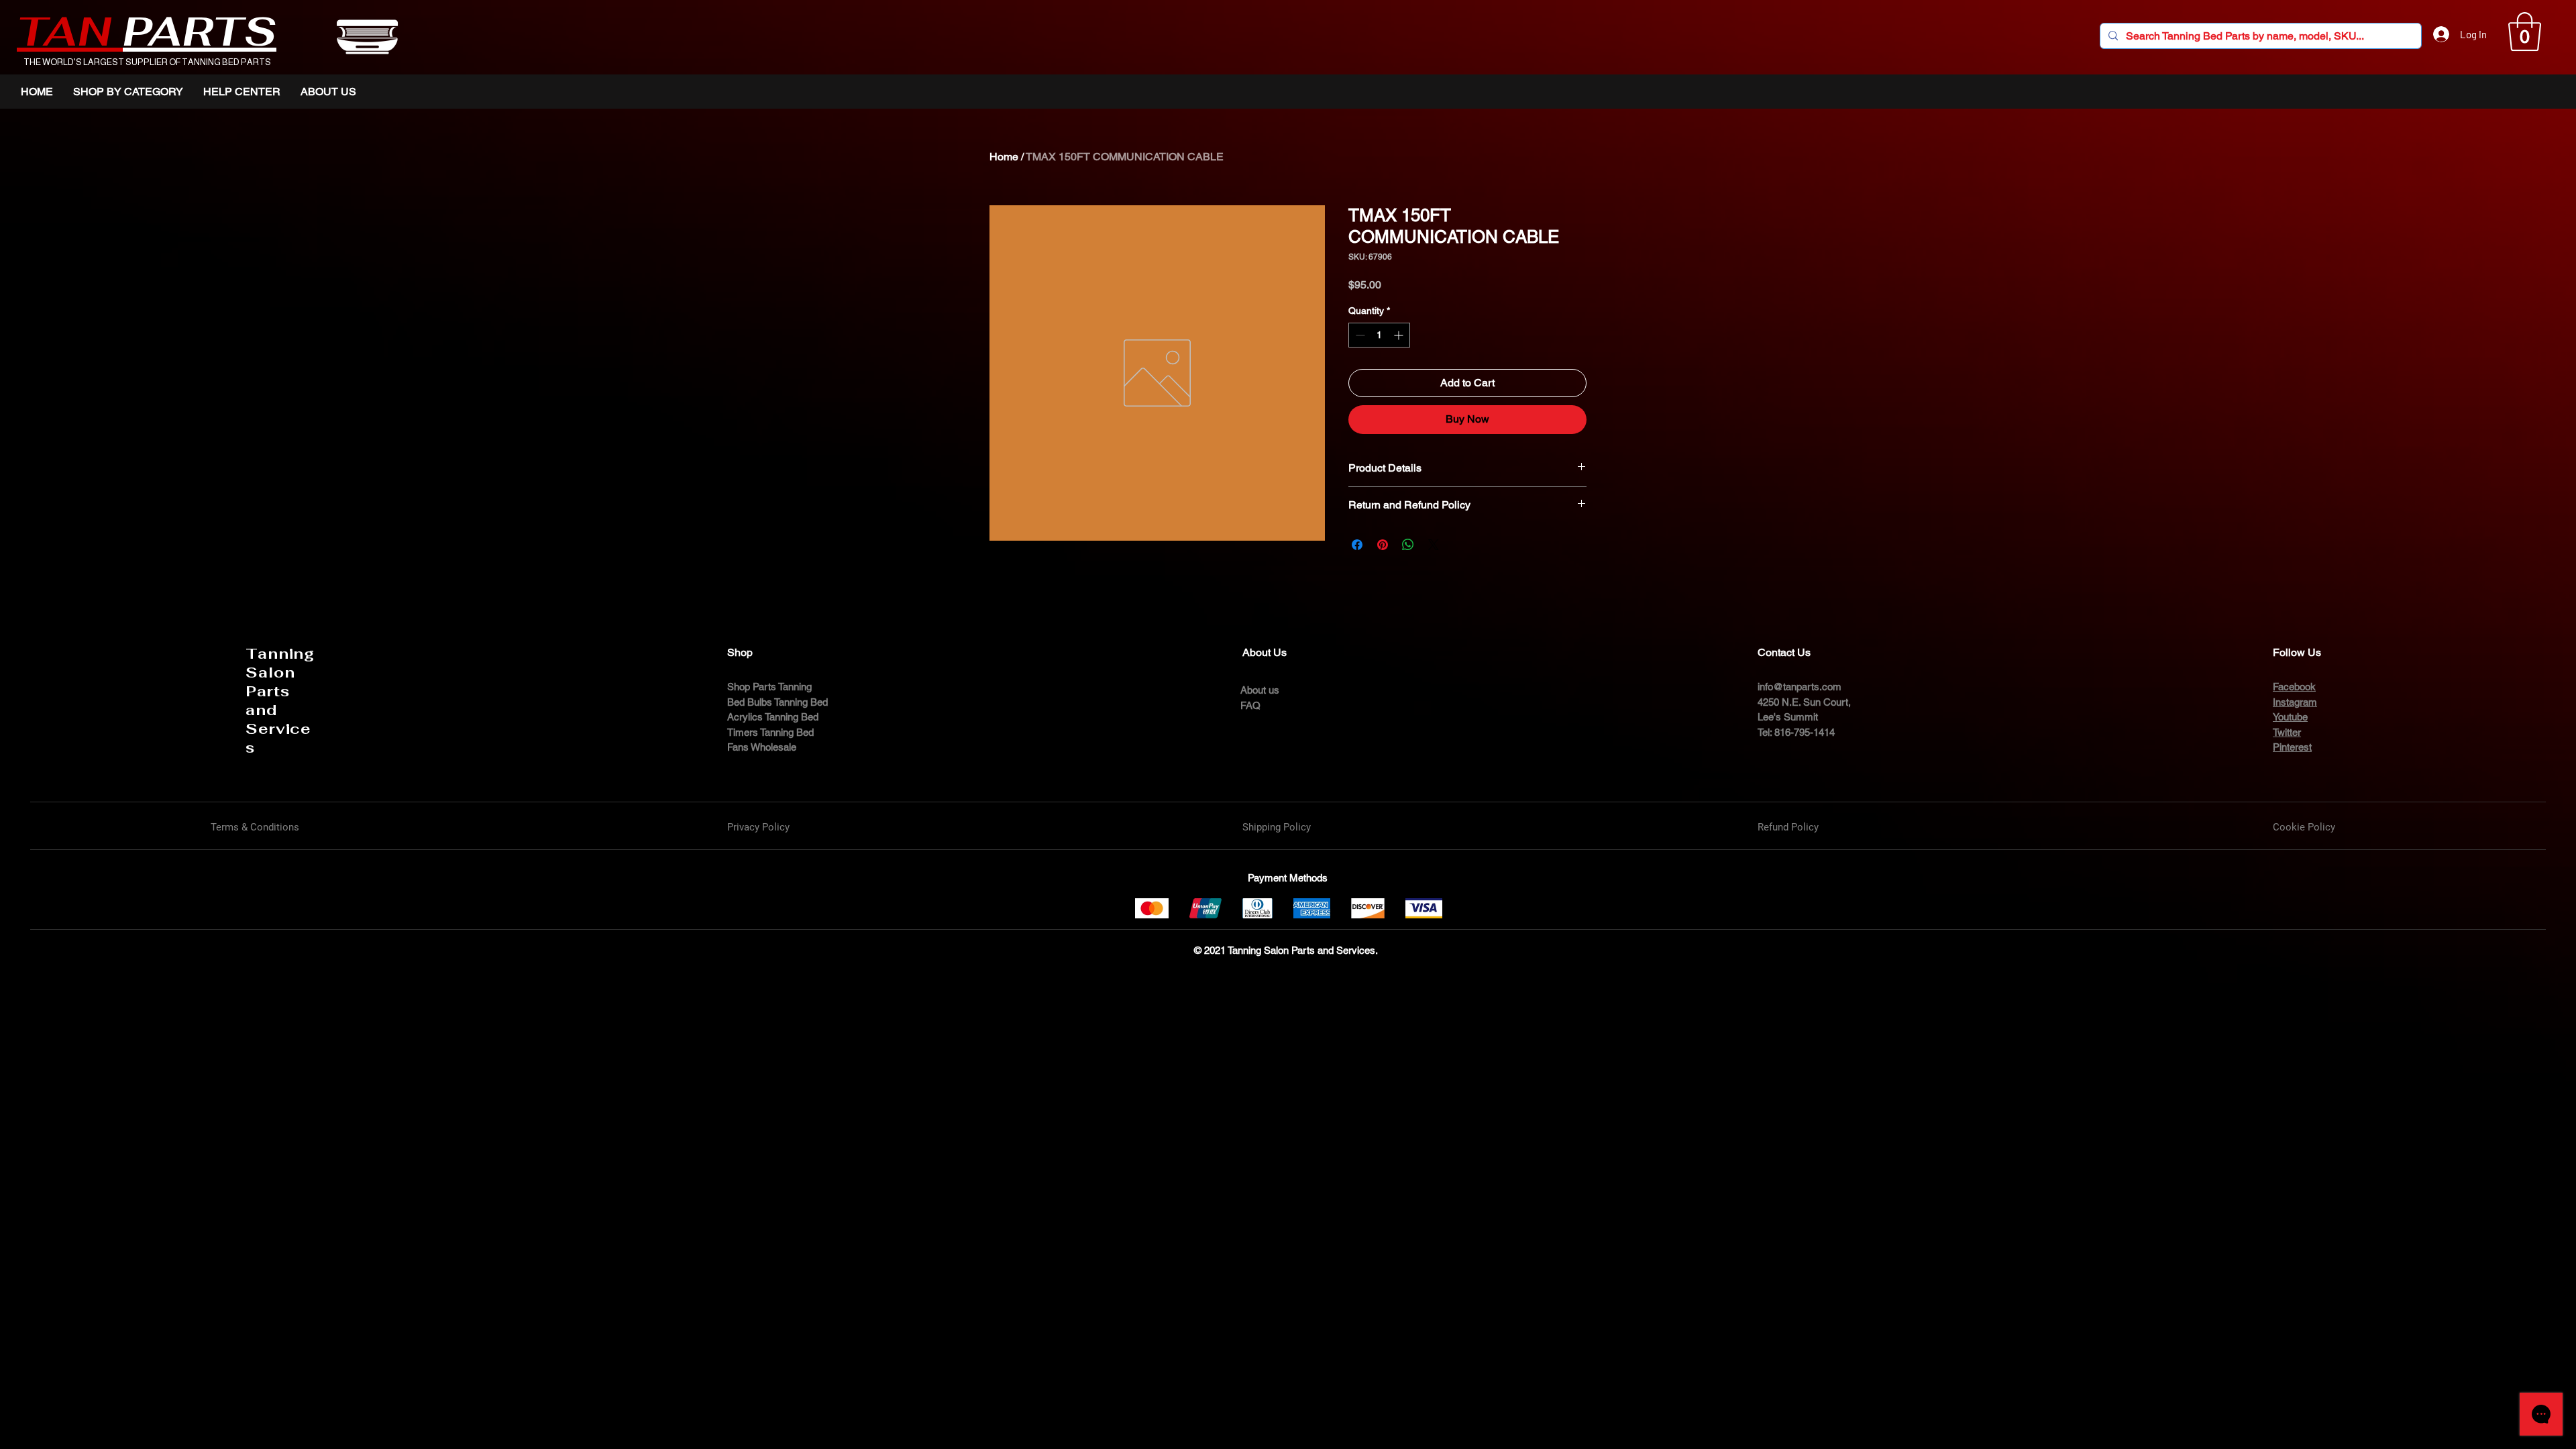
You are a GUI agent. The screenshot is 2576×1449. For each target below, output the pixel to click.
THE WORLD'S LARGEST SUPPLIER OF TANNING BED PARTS (147, 62)
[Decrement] (1359, 335)
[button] (2525, 32)
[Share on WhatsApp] (1408, 545)
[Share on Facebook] (1357, 545)
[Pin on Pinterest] (1383, 545)
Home (1004, 157)
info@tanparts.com (1800, 687)
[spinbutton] (1379, 335)
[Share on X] (1434, 545)
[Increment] (1400, 335)
